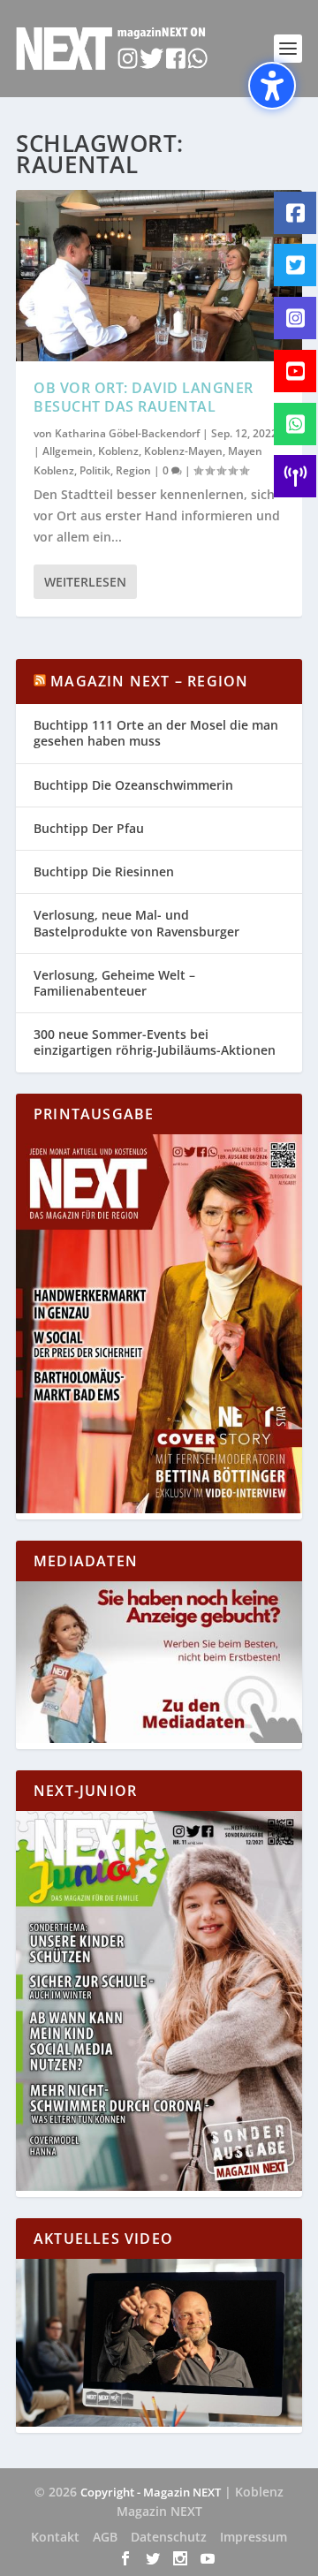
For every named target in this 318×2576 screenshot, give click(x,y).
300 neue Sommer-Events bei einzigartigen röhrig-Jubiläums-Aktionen (155, 1042)
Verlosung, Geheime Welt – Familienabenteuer (114, 983)
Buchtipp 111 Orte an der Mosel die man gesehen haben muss (156, 733)
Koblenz (118, 451)
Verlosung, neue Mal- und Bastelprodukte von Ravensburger (136, 923)
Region (133, 470)
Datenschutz (169, 2537)
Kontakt (55, 2537)
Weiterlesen (85, 582)
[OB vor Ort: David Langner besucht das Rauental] (159, 276)
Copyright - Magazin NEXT (151, 2492)
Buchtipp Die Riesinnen (104, 871)
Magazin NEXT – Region (149, 681)
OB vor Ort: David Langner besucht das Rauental (144, 397)
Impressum (254, 2537)
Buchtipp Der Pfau (89, 828)
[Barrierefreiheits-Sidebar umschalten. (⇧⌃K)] (272, 86)
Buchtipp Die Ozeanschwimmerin (133, 785)
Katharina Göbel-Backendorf (127, 433)
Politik (95, 470)
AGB (105, 2537)
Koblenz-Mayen (183, 451)
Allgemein (68, 451)
